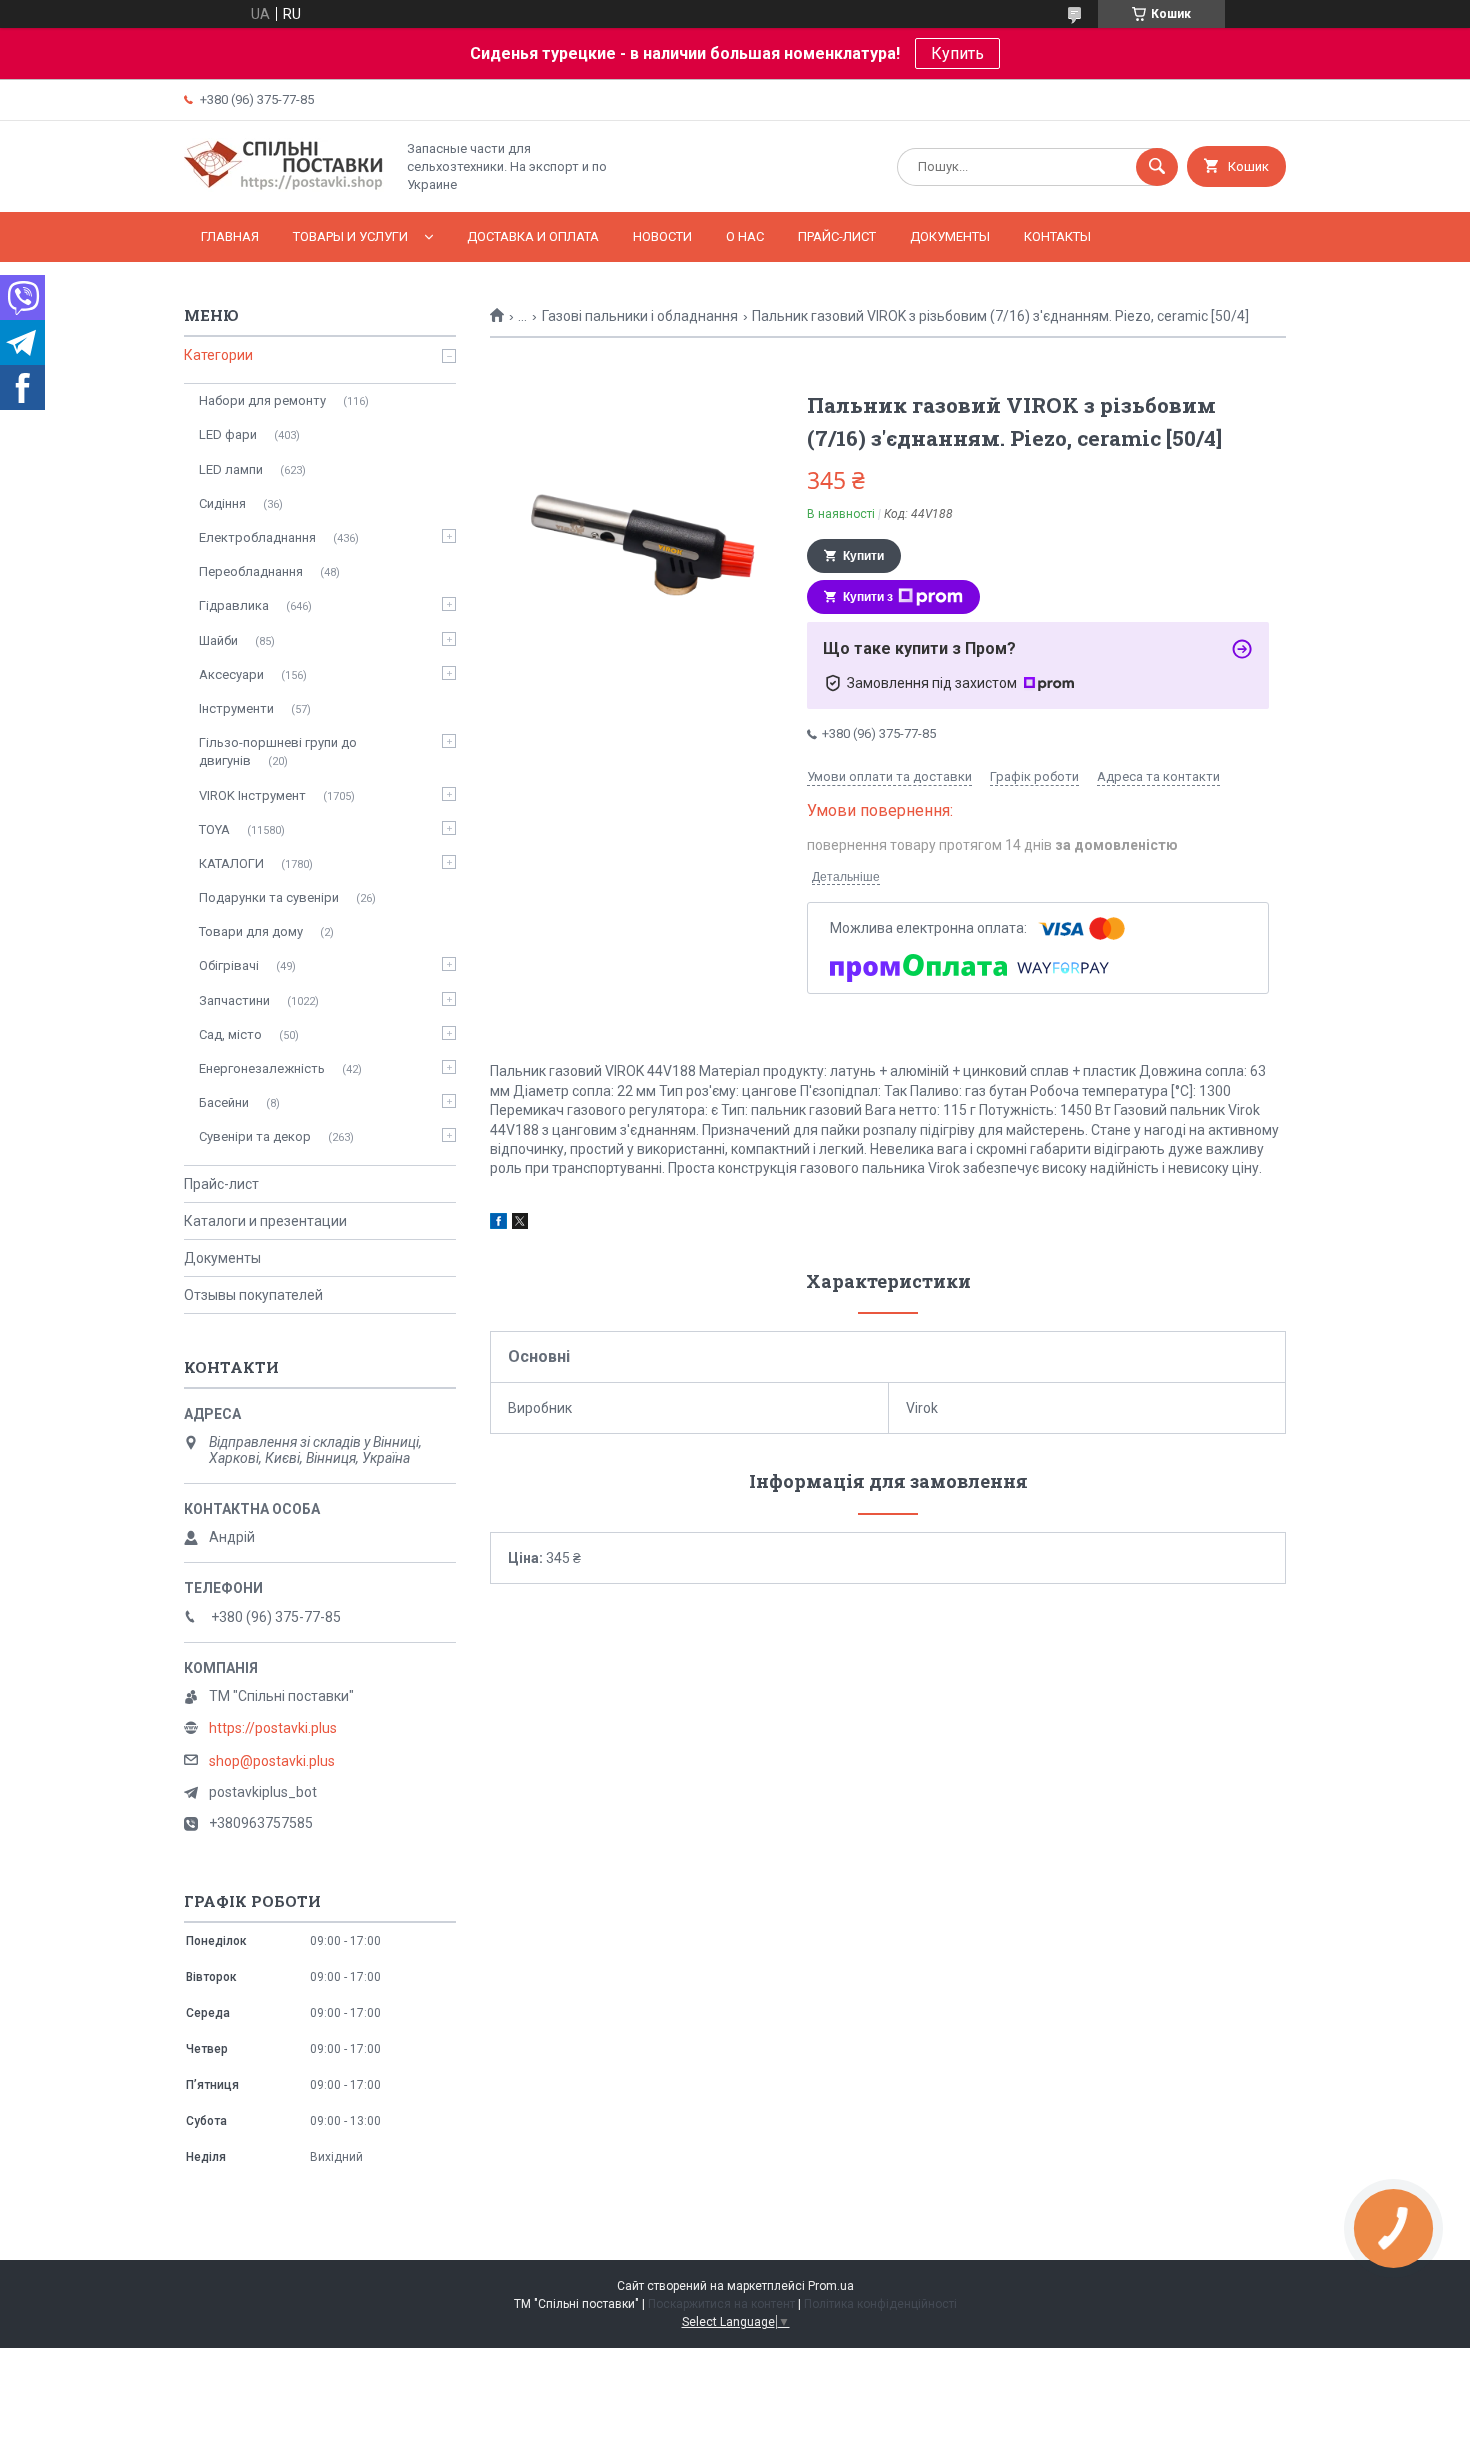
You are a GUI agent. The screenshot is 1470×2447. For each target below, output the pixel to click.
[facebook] (498, 1224)
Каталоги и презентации (265, 1221)
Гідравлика (234, 605)
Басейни (224, 1102)
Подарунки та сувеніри (269, 897)
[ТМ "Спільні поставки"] (284, 187)
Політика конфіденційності (880, 2304)
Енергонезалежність (262, 1068)
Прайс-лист (837, 236)
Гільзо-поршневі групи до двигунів (278, 751)
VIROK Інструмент (252, 795)
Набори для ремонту (262, 400)
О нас (745, 236)
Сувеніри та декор (255, 1136)
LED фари (228, 434)
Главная (230, 236)
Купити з (868, 597)
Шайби (218, 640)
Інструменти (236, 708)
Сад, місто (230, 1034)
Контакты (1057, 236)
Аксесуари (231, 674)
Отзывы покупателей (253, 1295)
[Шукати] (1157, 167)
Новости (662, 236)
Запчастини (234, 1000)
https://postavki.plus (273, 1728)
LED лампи (231, 469)
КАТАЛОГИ (231, 863)
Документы (950, 236)
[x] (520, 1224)
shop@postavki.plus (272, 1761)
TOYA (214, 829)
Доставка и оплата (533, 236)
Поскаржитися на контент (721, 2304)
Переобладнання (251, 571)
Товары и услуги (350, 236)
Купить (957, 53)
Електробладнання (257, 537)
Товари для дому (251, 931)
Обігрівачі (229, 965)
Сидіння (222, 503)
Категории (218, 355)
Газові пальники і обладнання (640, 316)
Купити (863, 556)
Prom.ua (831, 2286)
